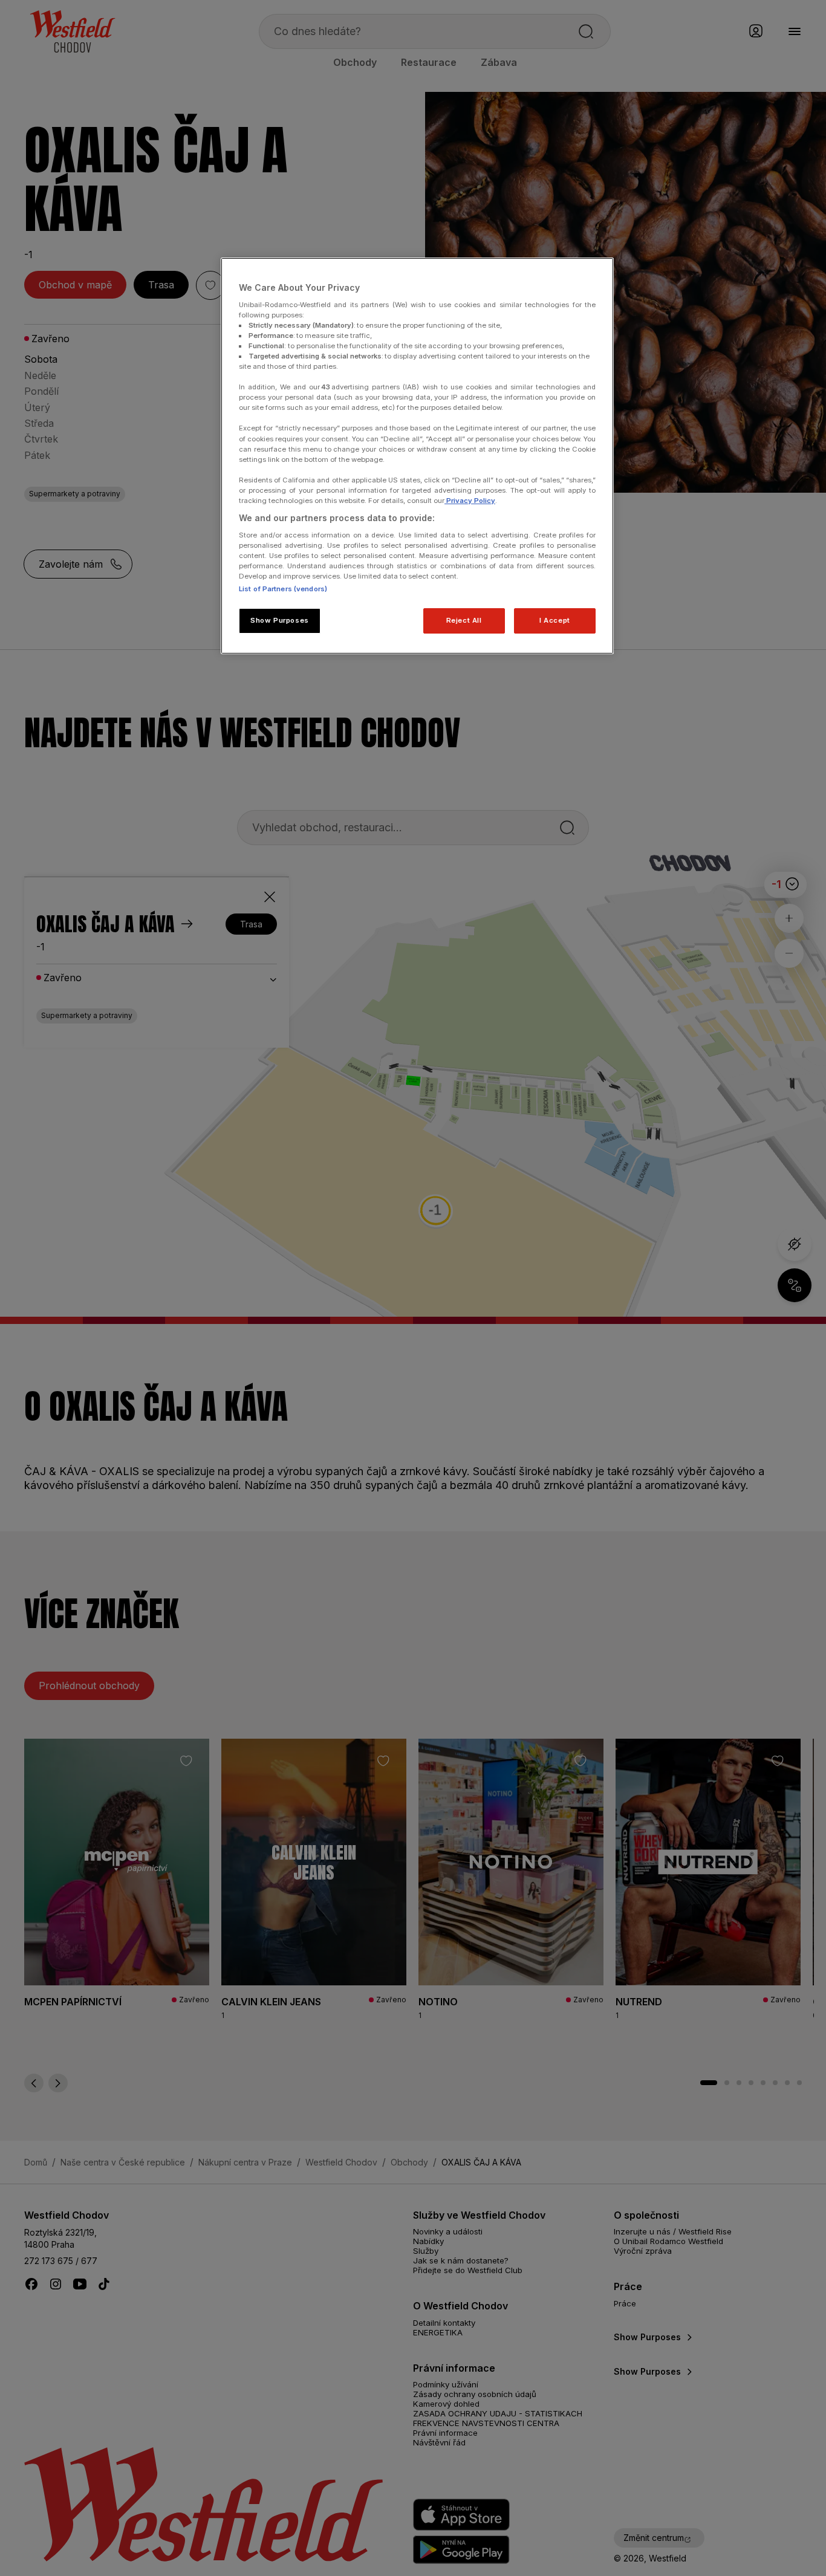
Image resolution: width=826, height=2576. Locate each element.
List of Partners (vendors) (283, 589)
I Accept (555, 620)
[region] (417, 456)
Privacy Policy (470, 501)
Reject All (464, 620)
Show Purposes (279, 620)
